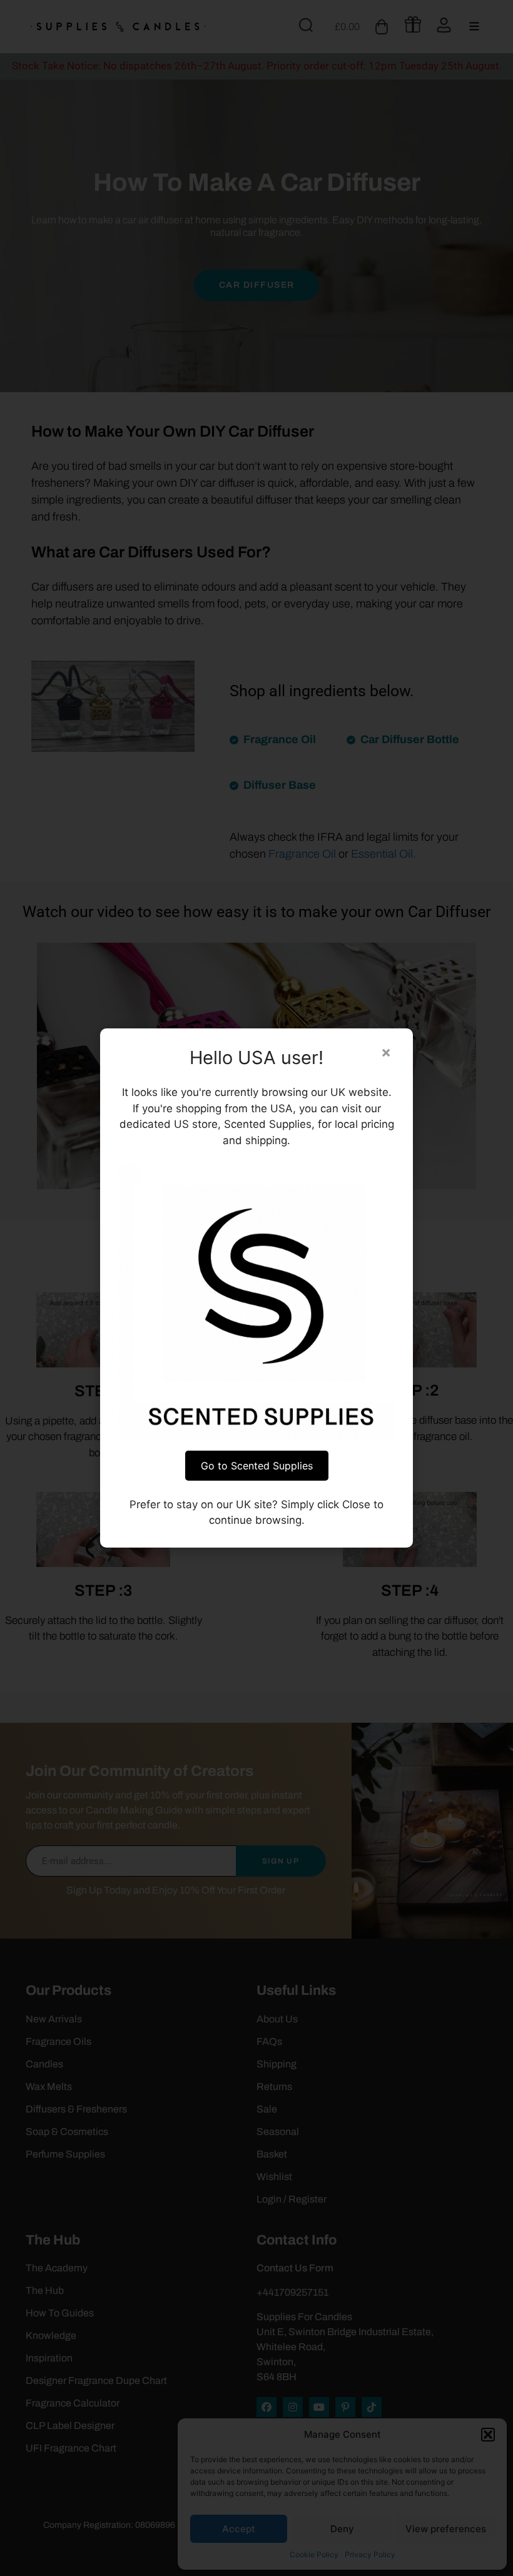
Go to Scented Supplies (257, 1466)
